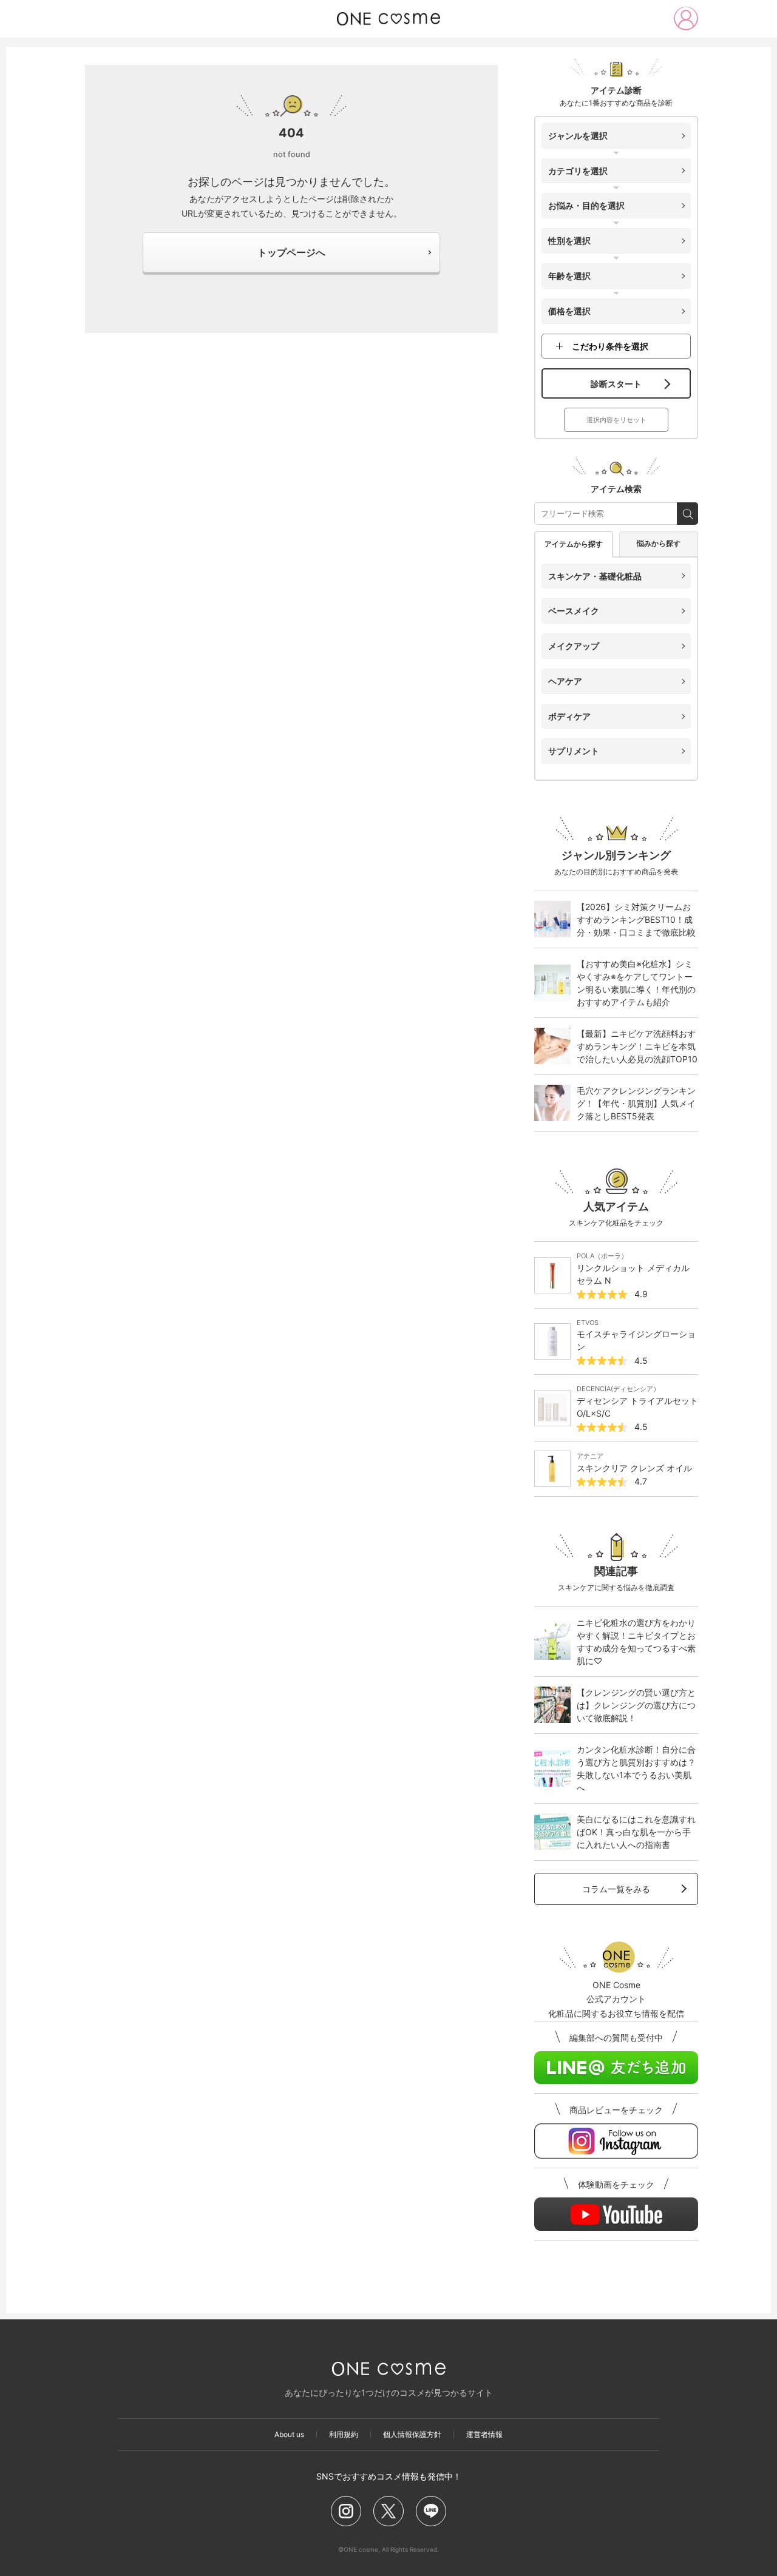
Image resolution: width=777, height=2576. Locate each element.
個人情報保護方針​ (412, 2435)
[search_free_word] (687, 514)
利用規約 (344, 2435)
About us (289, 2435)
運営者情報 (484, 2435)
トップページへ (291, 252)
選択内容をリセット (616, 420)
